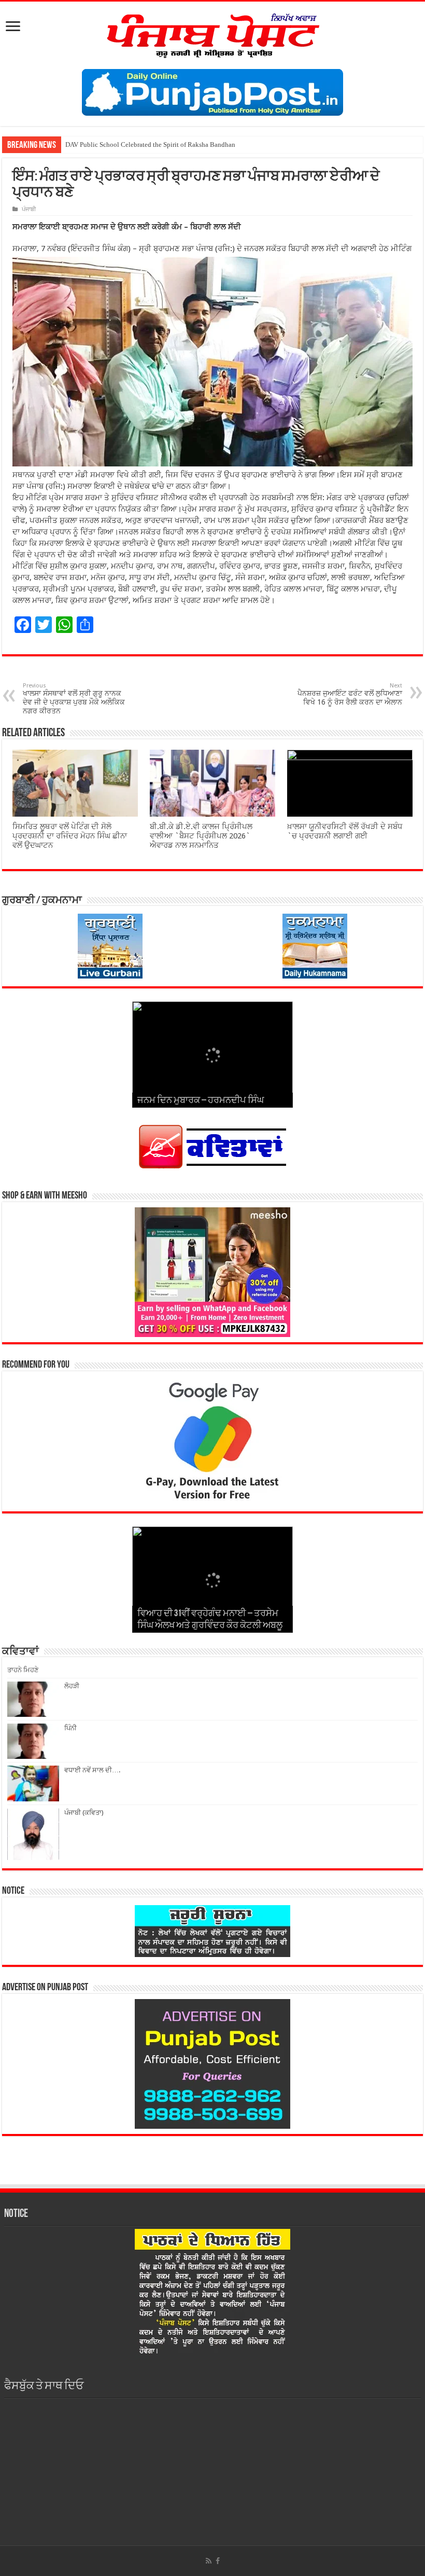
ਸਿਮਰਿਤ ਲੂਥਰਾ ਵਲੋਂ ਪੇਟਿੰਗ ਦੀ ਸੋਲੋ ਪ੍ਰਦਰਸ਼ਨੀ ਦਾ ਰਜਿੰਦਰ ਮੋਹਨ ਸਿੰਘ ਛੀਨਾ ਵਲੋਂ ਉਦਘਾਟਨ (70, 836)
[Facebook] (218, 2561)
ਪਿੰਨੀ (70, 1728)
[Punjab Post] (212, 33)
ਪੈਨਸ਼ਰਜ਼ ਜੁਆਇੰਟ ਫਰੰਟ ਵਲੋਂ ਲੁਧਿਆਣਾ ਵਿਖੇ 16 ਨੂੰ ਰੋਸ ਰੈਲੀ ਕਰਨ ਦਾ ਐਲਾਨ (350, 694)
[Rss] (209, 2561)
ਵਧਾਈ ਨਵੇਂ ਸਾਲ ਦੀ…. (92, 1770)
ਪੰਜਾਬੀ (29, 209)
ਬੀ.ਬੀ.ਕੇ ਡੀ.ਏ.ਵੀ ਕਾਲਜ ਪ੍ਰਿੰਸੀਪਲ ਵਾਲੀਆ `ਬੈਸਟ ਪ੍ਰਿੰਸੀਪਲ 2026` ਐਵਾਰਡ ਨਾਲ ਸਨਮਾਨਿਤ (201, 836)
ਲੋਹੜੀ (72, 1686)
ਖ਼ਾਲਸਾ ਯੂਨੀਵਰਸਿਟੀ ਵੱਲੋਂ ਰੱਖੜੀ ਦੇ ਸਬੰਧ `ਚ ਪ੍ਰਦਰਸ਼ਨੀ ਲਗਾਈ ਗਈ (345, 831)
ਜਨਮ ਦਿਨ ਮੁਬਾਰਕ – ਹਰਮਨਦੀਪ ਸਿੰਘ (201, 1101)
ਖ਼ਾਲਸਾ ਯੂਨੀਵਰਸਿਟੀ (91, 144)
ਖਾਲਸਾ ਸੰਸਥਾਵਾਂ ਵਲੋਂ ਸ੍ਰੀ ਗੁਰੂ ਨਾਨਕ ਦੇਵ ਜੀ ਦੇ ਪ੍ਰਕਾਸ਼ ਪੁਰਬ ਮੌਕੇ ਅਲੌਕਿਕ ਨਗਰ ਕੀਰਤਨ (74, 699)
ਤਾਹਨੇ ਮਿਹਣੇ (23, 1670)
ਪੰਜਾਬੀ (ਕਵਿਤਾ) (84, 1813)
